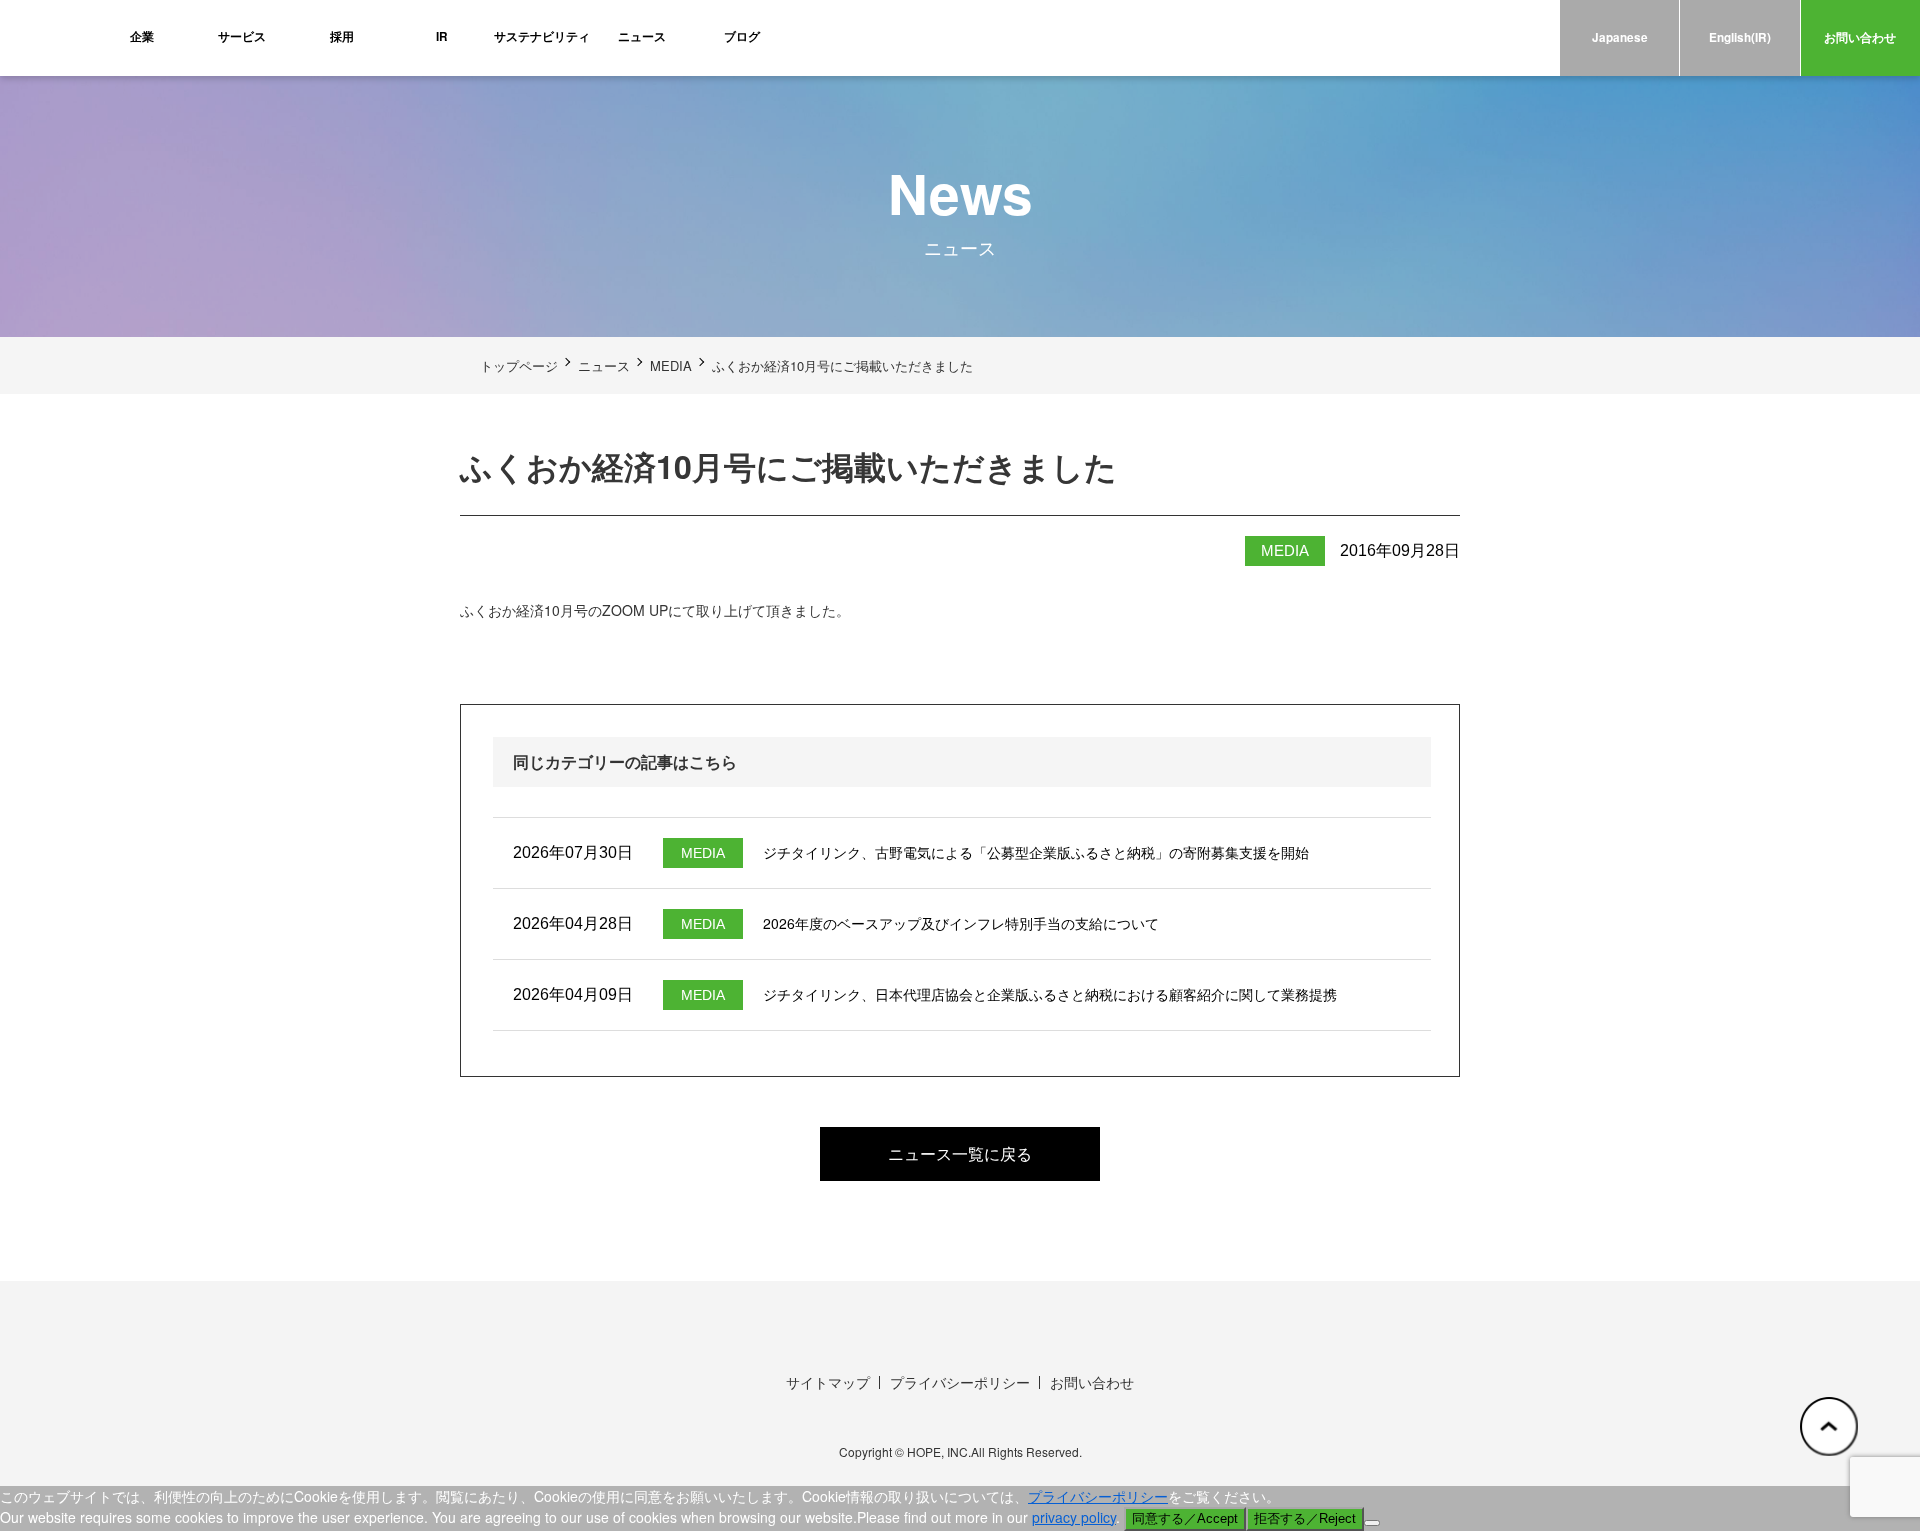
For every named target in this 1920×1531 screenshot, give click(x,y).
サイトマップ (828, 1382)
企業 (142, 36)
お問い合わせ (1860, 37)
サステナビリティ (542, 36)
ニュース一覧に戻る (960, 1153)
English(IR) (1740, 37)
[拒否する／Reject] (1372, 1523)
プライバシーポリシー (960, 1382)
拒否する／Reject (1305, 1518)
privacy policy (1074, 1517)
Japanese (1620, 37)
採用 (342, 36)
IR (442, 36)
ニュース (642, 36)
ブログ (742, 36)
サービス (242, 36)
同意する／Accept (1185, 1518)
